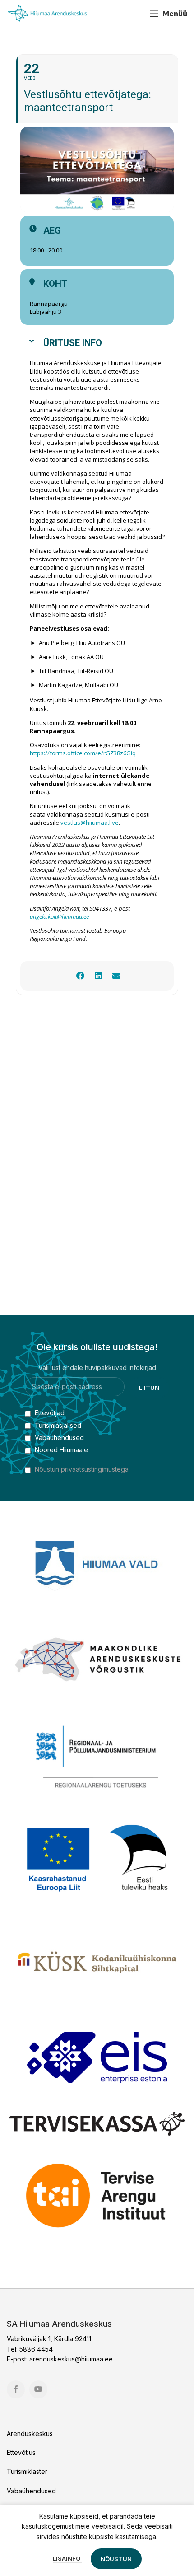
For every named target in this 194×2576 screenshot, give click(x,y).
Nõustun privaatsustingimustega (82, 1469)
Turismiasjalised (57, 1425)
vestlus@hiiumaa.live (90, 823)
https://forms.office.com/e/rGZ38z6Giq (83, 753)
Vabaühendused (58, 1438)
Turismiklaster (27, 2471)
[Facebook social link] (118, 14)
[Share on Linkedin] (98, 976)
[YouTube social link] (134, 14)
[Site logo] (47, 13)
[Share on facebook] (80, 976)
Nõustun (116, 2559)
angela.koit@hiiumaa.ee (59, 916)
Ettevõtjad (49, 1413)
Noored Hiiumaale (60, 1450)
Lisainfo (67, 2558)
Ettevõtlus (21, 2452)
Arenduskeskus (30, 2433)
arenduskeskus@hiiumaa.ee (71, 2359)
